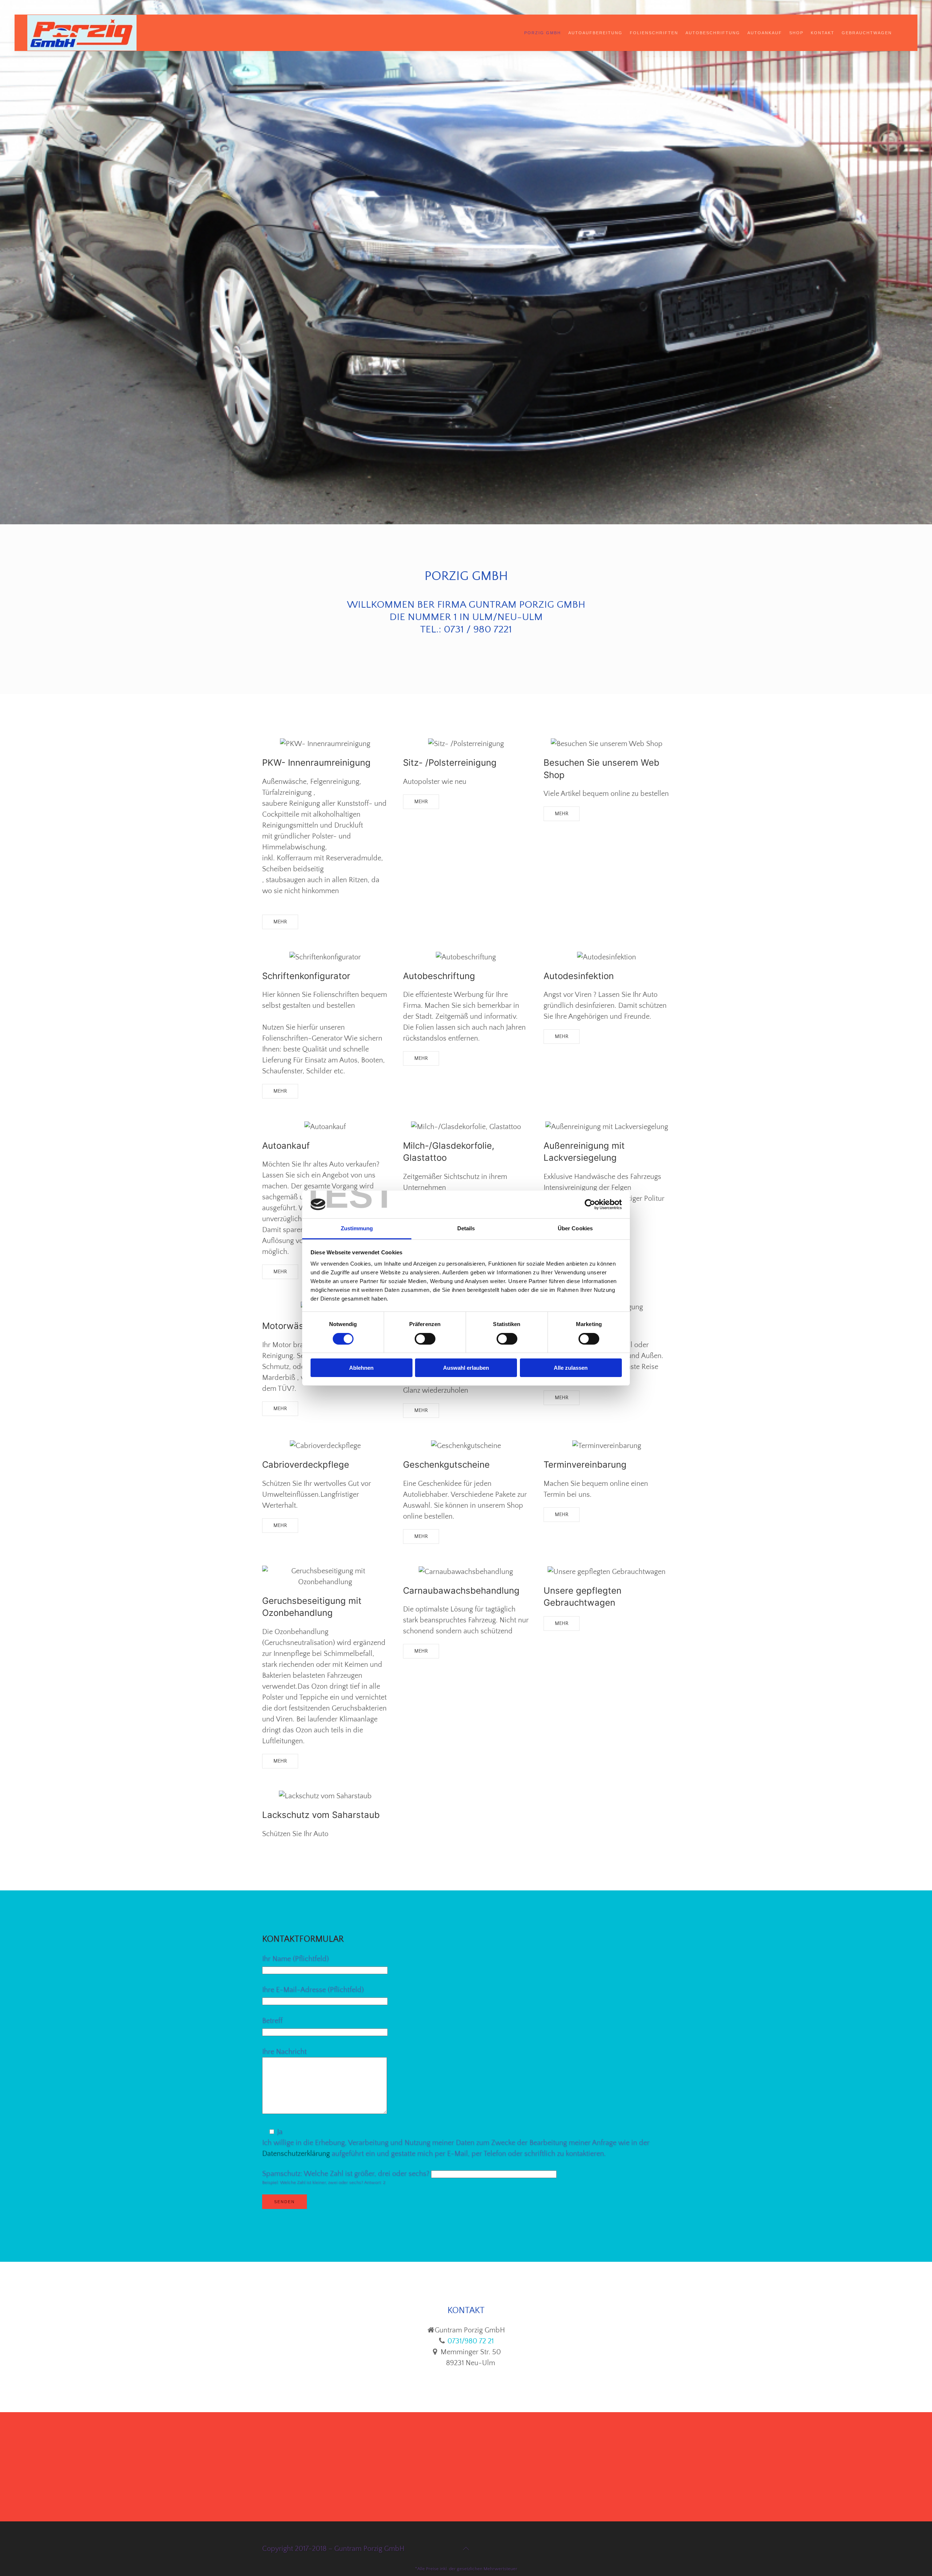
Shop (796, 33)
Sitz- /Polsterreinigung (450, 763)
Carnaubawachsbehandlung (461, 1591)
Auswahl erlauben (466, 1368)
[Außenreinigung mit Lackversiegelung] (607, 1126)
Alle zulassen (571, 1368)
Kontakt (823, 33)
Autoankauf (765, 33)
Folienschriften (654, 33)
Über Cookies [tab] (575, 1228)
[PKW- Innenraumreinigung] (325, 744)
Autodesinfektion (579, 976)
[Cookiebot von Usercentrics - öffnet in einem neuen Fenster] (590, 1204)
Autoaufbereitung (595, 33)
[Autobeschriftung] (466, 957)
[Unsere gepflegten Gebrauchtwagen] (607, 1571)
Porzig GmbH (543, 33)
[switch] (425, 1339)
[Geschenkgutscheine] (466, 1446)
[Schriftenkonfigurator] (325, 957)
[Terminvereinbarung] (607, 1446)
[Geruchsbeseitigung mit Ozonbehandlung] (325, 1577)
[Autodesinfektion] (607, 957)
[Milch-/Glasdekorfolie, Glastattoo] (466, 1126)
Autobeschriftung (713, 33)
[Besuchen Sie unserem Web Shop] (607, 744)
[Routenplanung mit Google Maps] (466, 2467)
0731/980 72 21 (470, 2341)
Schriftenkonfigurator (306, 976)
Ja (280, 2132)
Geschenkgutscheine (446, 1465)
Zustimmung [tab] (357, 1228)
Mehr (280, 922)
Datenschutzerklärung (296, 2154)
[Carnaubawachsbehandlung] (466, 1571)
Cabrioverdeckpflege (306, 1465)
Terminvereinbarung (585, 1465)
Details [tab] (466, 1228)
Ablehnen (361, 1368)
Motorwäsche (290, 1326)
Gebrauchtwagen (867, 33)
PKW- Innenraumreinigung (316, 763)
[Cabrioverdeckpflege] (325, 1446)
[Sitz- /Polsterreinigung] (466, 744)
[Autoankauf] (325, 1126)
